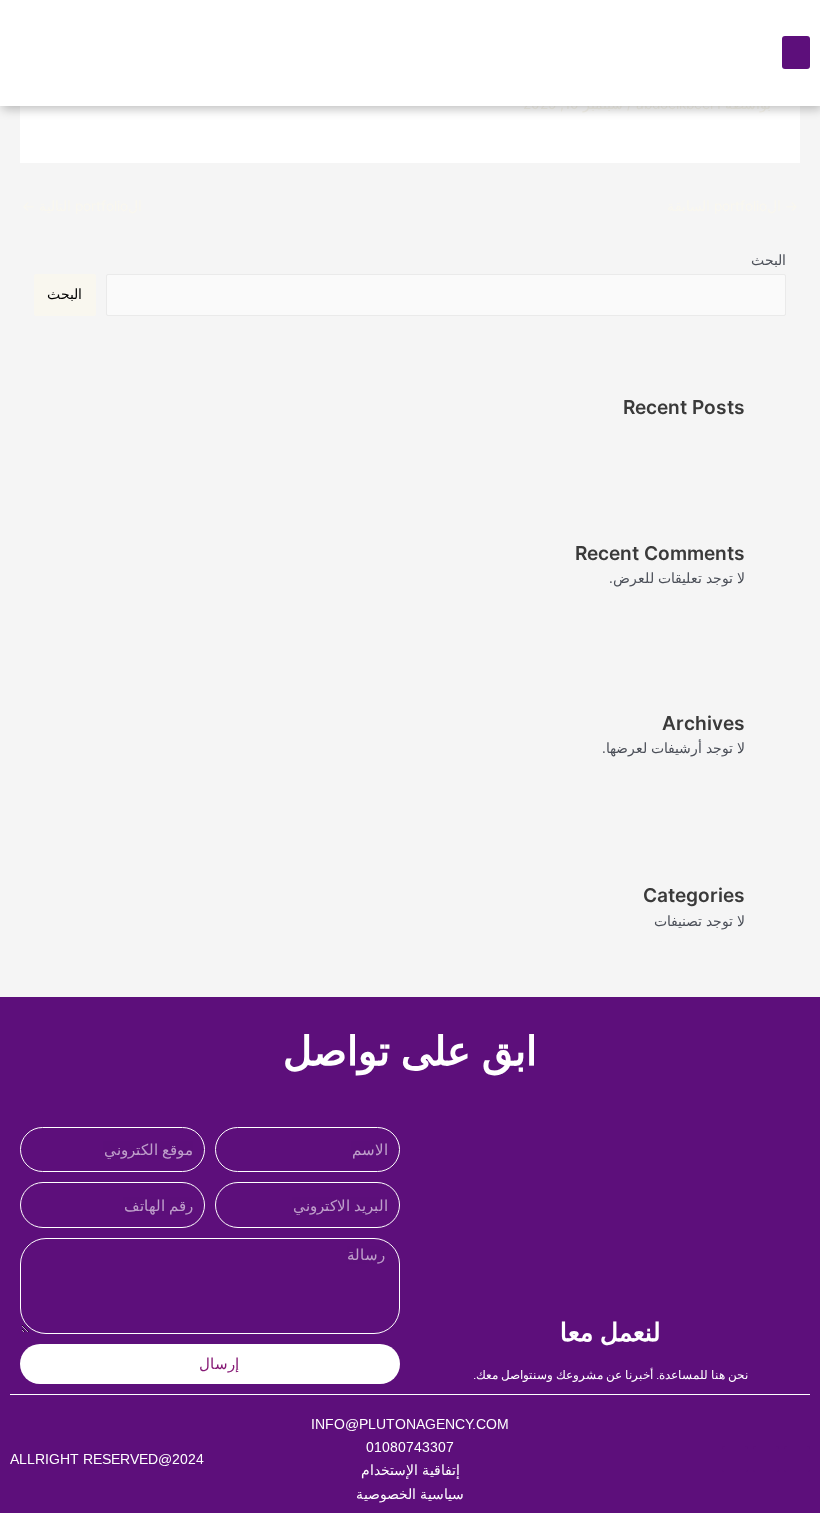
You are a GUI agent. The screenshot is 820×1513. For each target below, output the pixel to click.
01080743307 (410, 1447)
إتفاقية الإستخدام (410, 1470)
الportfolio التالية (82, 206)
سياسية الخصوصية (410, 1494)
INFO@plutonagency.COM (410, 1424)
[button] (796, 52)
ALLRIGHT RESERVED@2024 (107, 1459)
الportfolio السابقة (732, 206)
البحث (768, 260)
